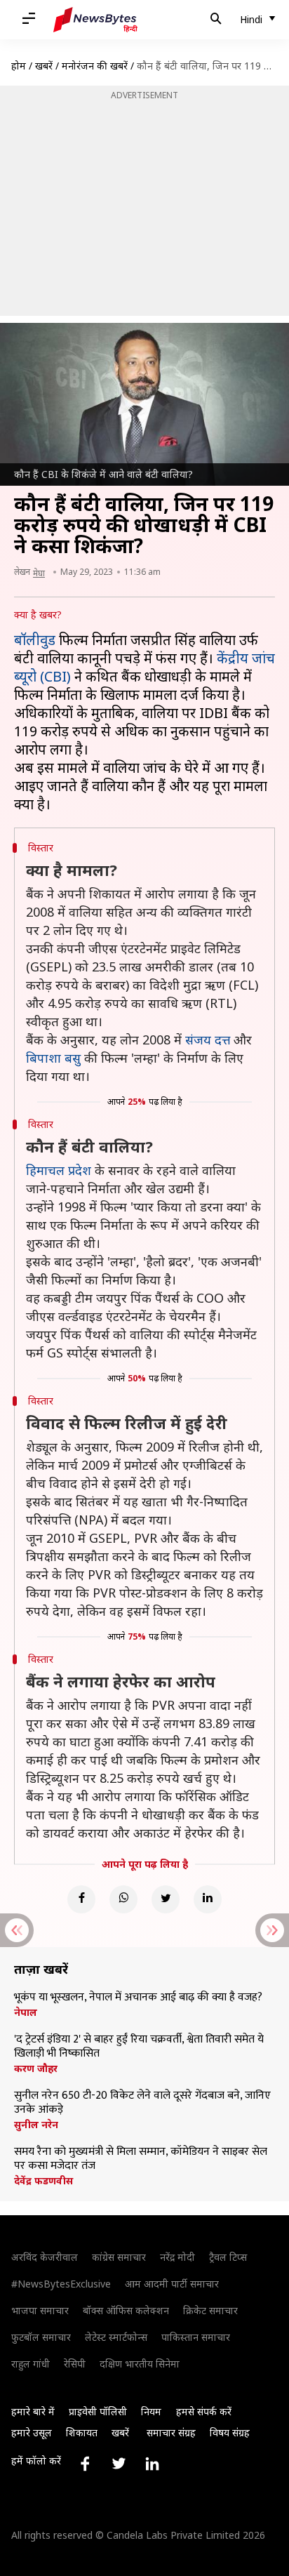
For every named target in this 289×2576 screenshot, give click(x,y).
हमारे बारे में (33, 2411)
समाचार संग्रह (171, 2432)
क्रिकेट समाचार (210, 2310)
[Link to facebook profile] (85, 2464)
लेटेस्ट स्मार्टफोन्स (116, 2337)
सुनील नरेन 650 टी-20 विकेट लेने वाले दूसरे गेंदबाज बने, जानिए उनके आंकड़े (142, 2103)
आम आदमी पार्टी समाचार (172, 2284)
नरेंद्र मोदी (177, 2257)
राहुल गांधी (31, 2364)
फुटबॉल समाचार (41, 2337)
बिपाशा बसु (53, 1058)
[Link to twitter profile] (119, 2464)
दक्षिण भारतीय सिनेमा (140, 2364)
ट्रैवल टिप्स (228, 2257)
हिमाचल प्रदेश (59, 1170)
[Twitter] (166, 1899)
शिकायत (82, 2432)
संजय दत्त (208, 1040)
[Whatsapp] (123, 1899)
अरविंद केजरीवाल (45, 2257)
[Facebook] (81, 1899)
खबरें (44, 66)
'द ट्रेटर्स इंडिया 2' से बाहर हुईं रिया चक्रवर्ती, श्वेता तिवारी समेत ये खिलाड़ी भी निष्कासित (139, 2047)
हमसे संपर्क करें (204, 2411)
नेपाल (26, 2012)
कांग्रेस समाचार (119, 2257)
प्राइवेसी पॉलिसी (98, 2411)
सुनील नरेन (36, 2125)
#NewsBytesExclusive (61, 2284)
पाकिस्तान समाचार (196, 2337)
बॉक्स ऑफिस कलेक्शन (126, 2310)
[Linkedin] (208, 1899)
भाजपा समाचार (40, 2310)
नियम (151, 2411)
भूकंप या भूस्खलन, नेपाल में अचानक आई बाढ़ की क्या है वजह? (138, 1998)
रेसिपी (75, 2364)
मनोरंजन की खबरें (95, 66)
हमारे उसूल (32, 2432)
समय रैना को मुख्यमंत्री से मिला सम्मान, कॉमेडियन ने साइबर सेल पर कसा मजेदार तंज (141, 2159)
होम (19, 66)
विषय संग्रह (230, 2432)
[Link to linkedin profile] (152, 2464)
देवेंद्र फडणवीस (43, 2181)
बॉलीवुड (35, 640)
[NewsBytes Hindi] (95, 20)
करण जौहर (36, 2069)
